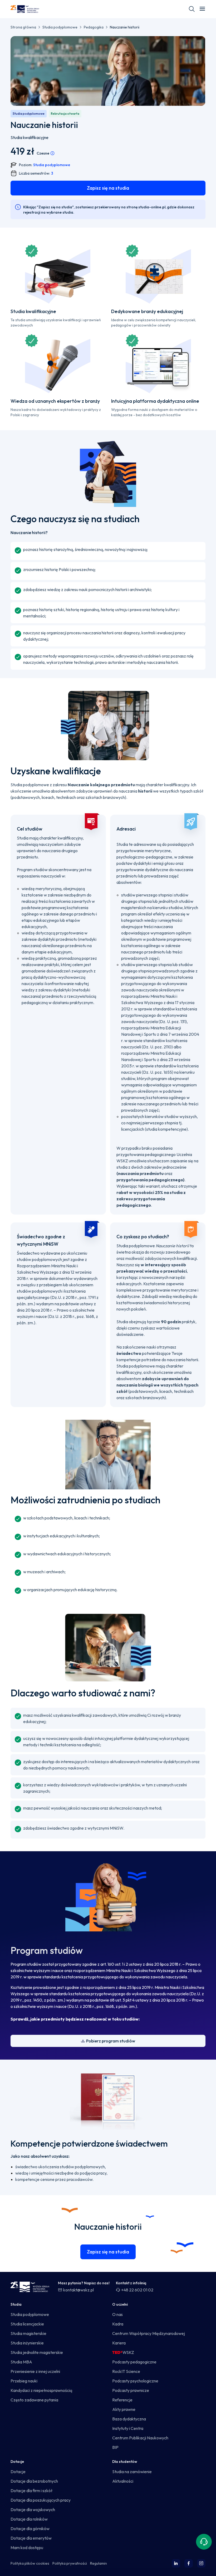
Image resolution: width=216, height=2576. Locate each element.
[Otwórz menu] (202, 9)
